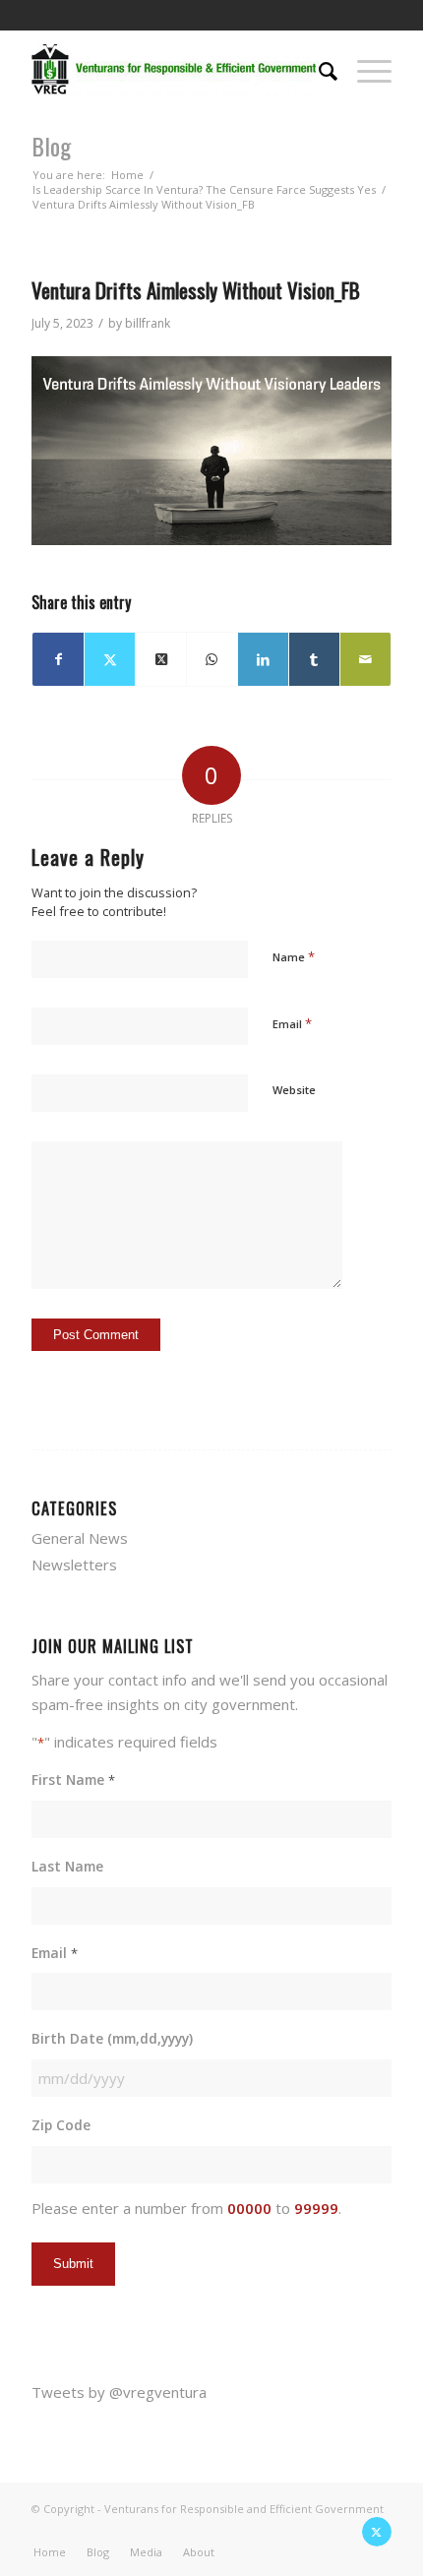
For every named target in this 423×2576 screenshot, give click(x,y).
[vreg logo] (175, 69)
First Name (73, 1779)
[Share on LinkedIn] (263, 660)
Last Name (67, 1866)
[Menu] (364, 69)
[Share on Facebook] (58, 660)
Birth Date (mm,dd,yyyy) (112, 2038)
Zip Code (61, 2125)
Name (294, 956)
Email (292, 1023)
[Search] (318, 69)
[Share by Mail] (365, 660)
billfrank (148, 323)
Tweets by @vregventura (119, 2392)
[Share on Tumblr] (314, 660)
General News (80, 1538)
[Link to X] (377, 2532)
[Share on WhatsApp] (212, 660)
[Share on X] (110, 660)
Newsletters (74, 1564)
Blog (51, 146)
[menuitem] (318, 69)
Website (294, 1090)
